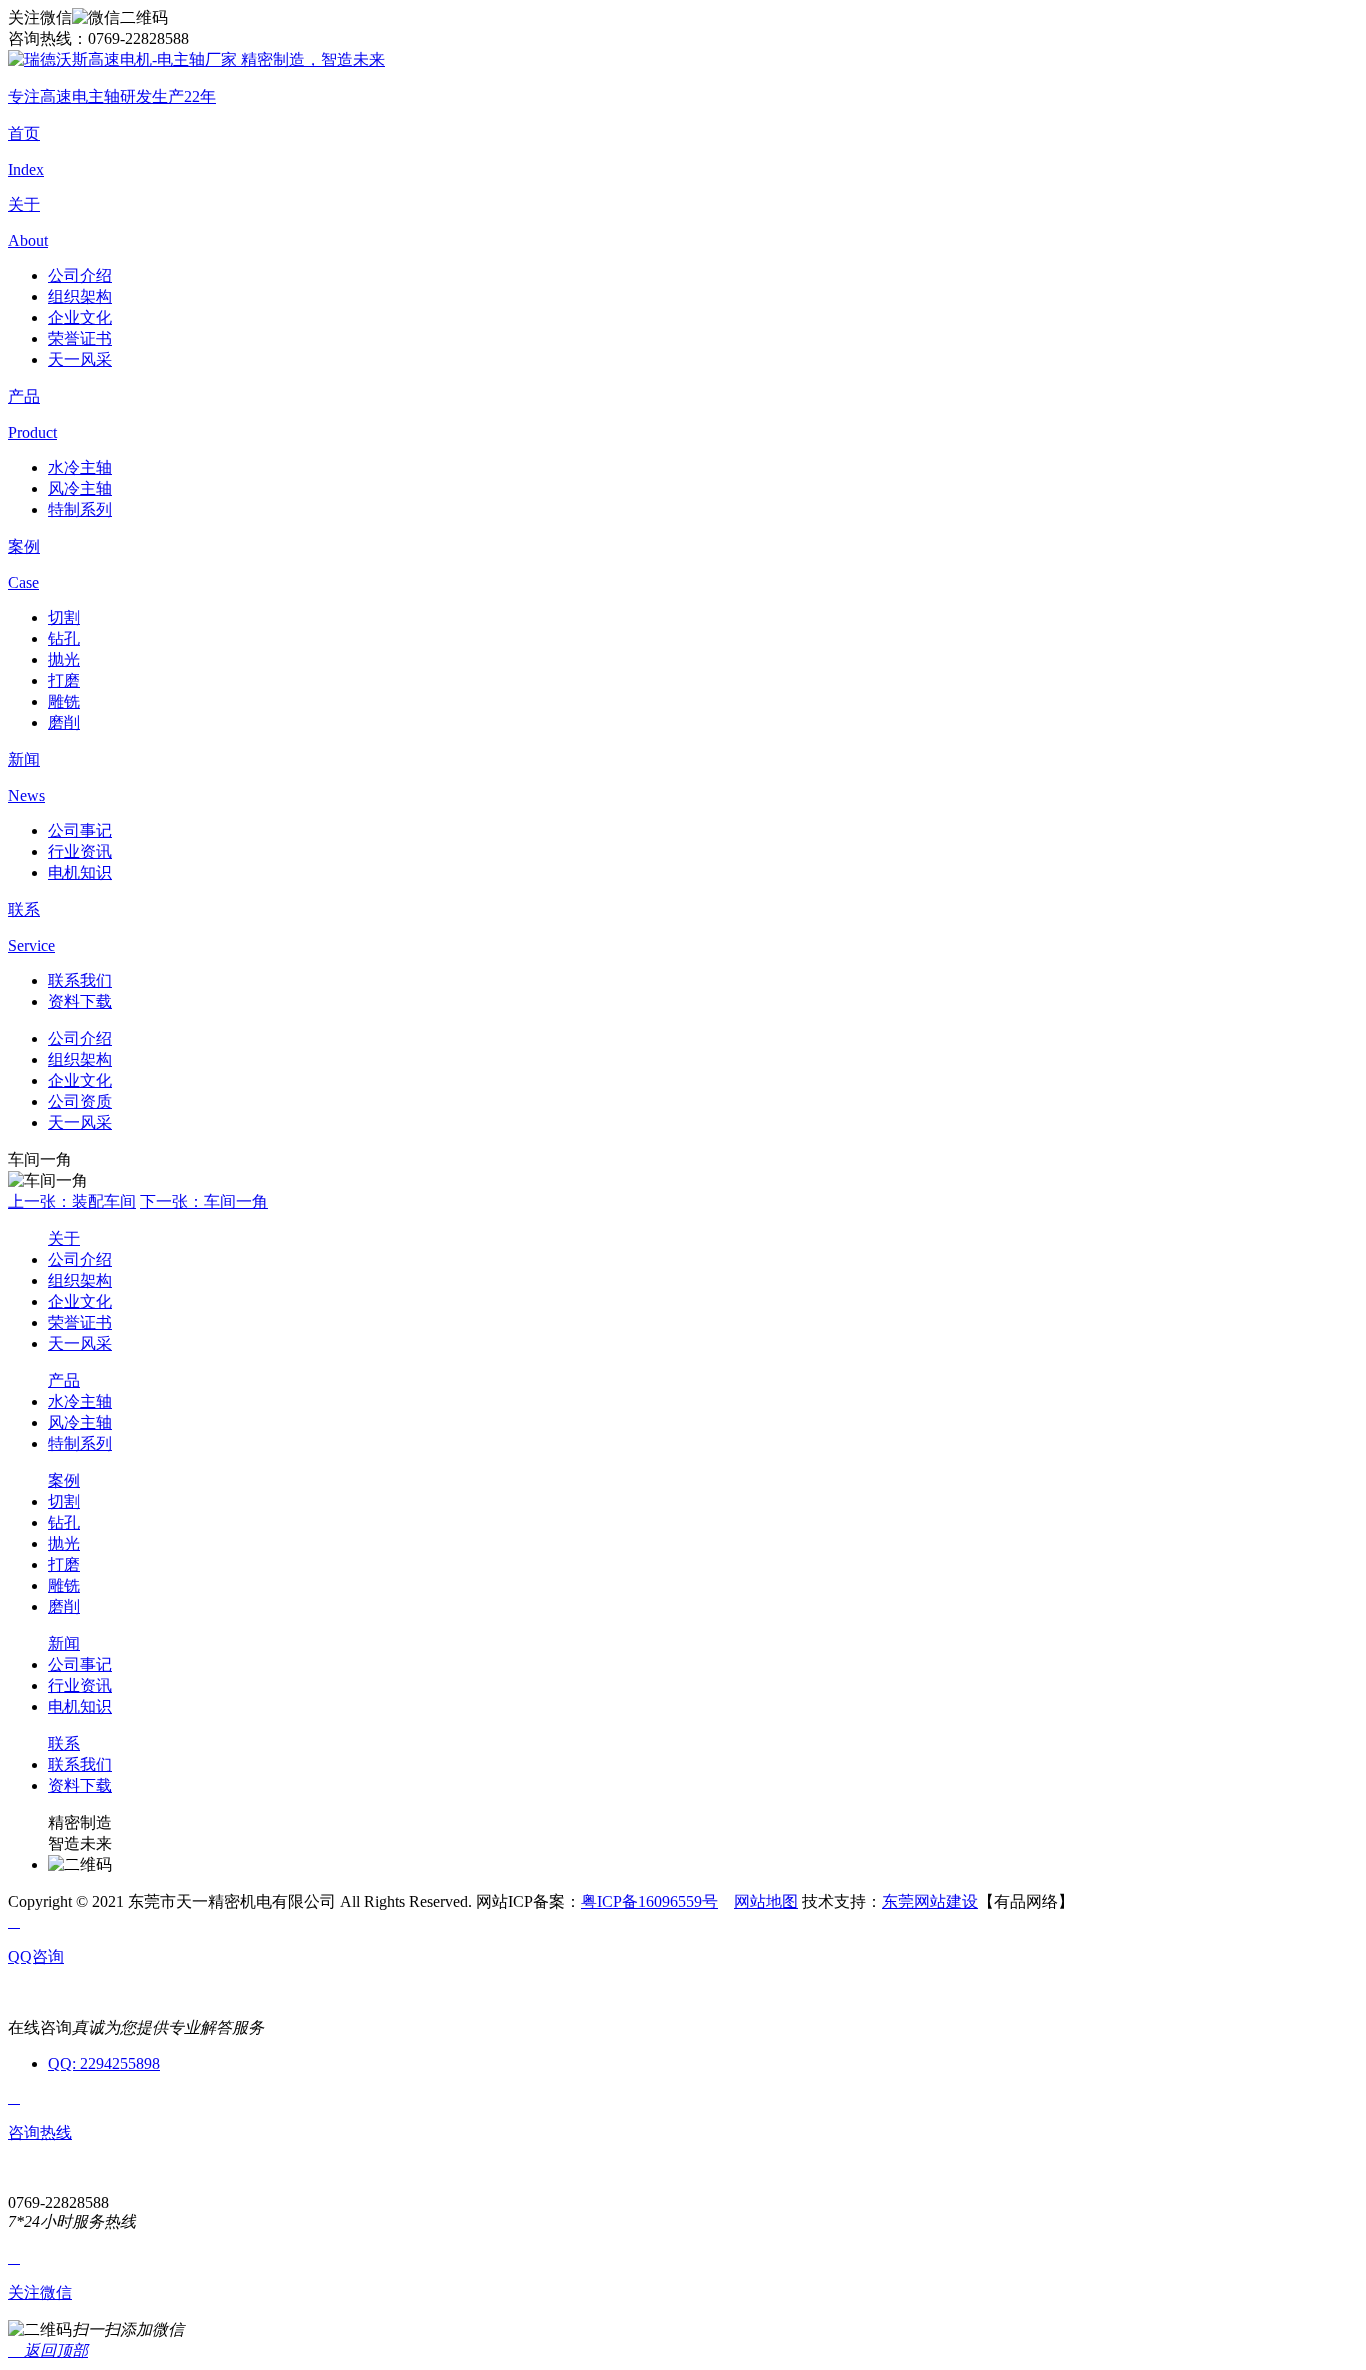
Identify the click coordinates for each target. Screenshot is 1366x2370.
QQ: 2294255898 (104, 2063)
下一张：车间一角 (204, 1201)
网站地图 (766, 1901)
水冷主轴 (80, 467)
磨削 (64, 722)
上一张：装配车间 (72, 1201)
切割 (64, 617)
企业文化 (80, 317)
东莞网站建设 (930, 1901)
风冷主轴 (80, 488)
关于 (64, 1238)
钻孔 (64, 638)
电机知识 (80, 872)
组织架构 (80, 296)
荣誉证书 (80, 338)
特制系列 (80, 509)
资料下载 (80, 1001)
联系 (64, 1743)
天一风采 (80, 359)
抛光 (64, 659)
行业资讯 (80, 851)
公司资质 (80, 1101)
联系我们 (80, 980)
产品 (64, 1380)
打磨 (64, 680)
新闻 (64, 1643)
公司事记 (80, 830)
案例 (64, 1480)
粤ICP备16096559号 (649, 1901)
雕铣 (64, 701)
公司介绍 (80, 275)
